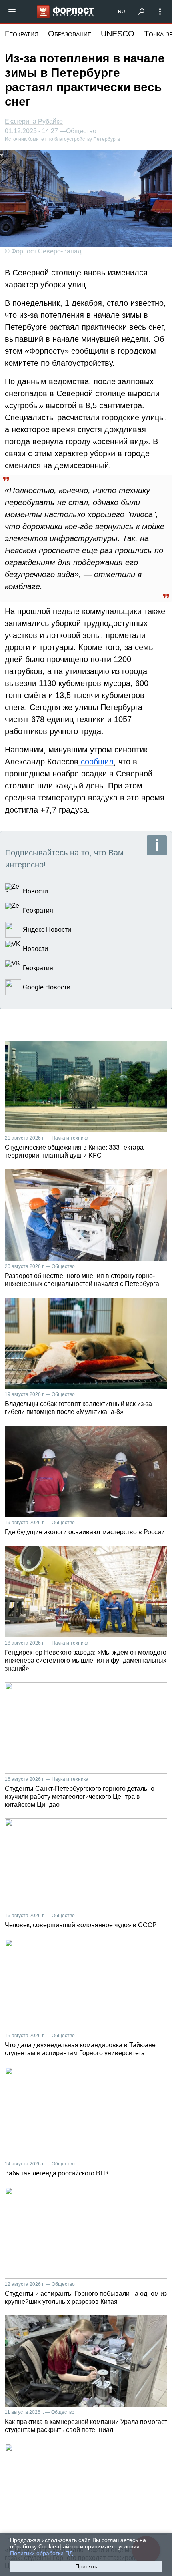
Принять (86, 2566)
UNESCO (118, 34)
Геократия (22, 34)
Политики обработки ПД (41, 2553)
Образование (70, 34)
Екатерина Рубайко (34, 121)
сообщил (96, 762)
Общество (81, 131)
